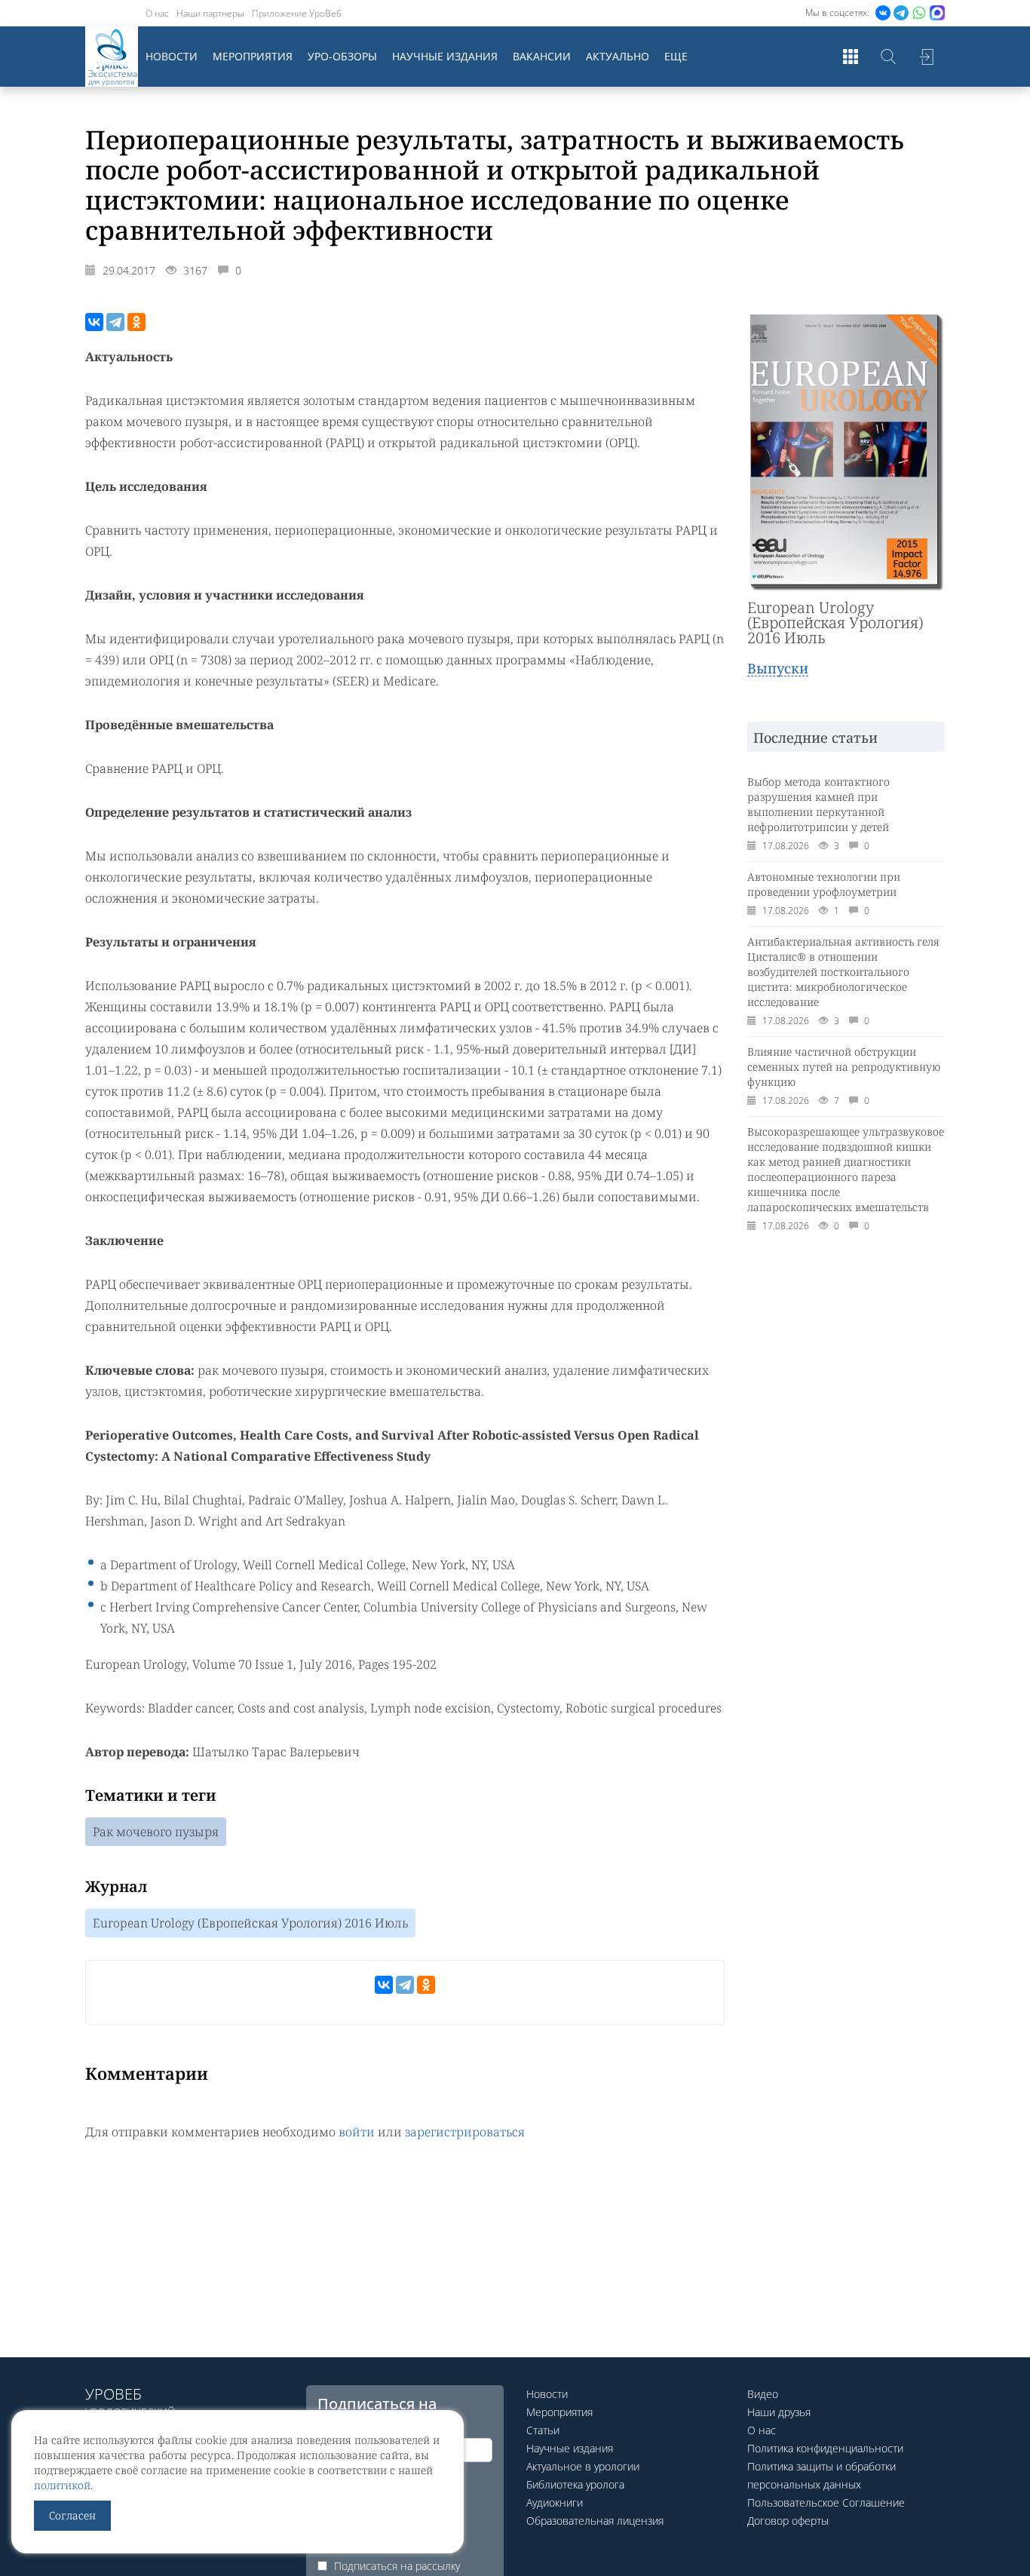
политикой (62, 2485)
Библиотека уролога (575, 2484)
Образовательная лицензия (595, 2521)
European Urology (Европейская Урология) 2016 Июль (250, 1923)
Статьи (543, 2430)
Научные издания (445, 56)
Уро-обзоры (342, 56)
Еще (676, 56)
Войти (926, 57)
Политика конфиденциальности (825, 2448)
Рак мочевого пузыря (156, 1832)
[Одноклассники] (136, 322)
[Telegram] (115, 322)
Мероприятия (253, 56)
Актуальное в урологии (583, 2466)
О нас (157, 13)
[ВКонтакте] (94, 322)
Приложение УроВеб (297, 13)
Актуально (618, 56)
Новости (172, 56)
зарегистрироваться (465, 2132)
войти (357, 2132)
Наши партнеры (210, 13)
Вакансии (542, 56)
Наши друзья (779, 2412)
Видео (763, 2394)
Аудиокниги (555, 2502)
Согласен (72, 2515)
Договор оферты (788, 2521)
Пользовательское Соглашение (826, 2502)
